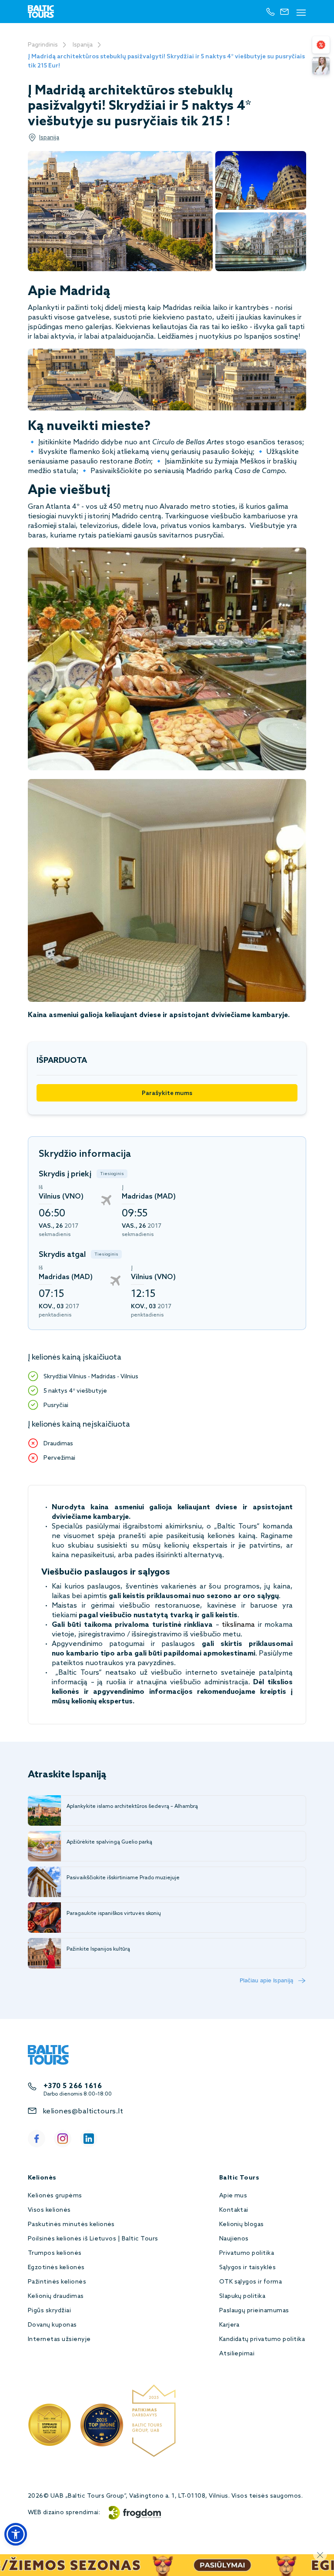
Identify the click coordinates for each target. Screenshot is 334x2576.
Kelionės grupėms (55, 2196)
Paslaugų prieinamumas (254, 2311)
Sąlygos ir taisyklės (248, 2268)
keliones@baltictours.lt (83, 2111)
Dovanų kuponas (52, 2325)
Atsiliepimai (237, 2354)
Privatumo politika (247, 2253)
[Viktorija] (321, 66)
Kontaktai (234, 2210)
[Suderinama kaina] (321, 45)
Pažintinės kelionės (57, 2282)
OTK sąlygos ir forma (251, 2282)
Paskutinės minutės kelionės (71, 2225)
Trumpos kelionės (55, 2253)
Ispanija (83, 45)
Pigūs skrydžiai (49, 2311)
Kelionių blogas (242, 2225)
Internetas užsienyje (59, 2339)
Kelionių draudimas (56, 2296)
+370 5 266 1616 (73, 2086)
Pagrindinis (43, 45)
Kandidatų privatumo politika (262, 2339)
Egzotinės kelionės (56, 2268)
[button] (16, 2534)
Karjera (229, 2325)
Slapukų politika (242, 2296)
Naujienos (234, 2239)
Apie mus (233, 2196)
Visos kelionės (49, 2210)
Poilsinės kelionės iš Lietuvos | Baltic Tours (93, 2239)
